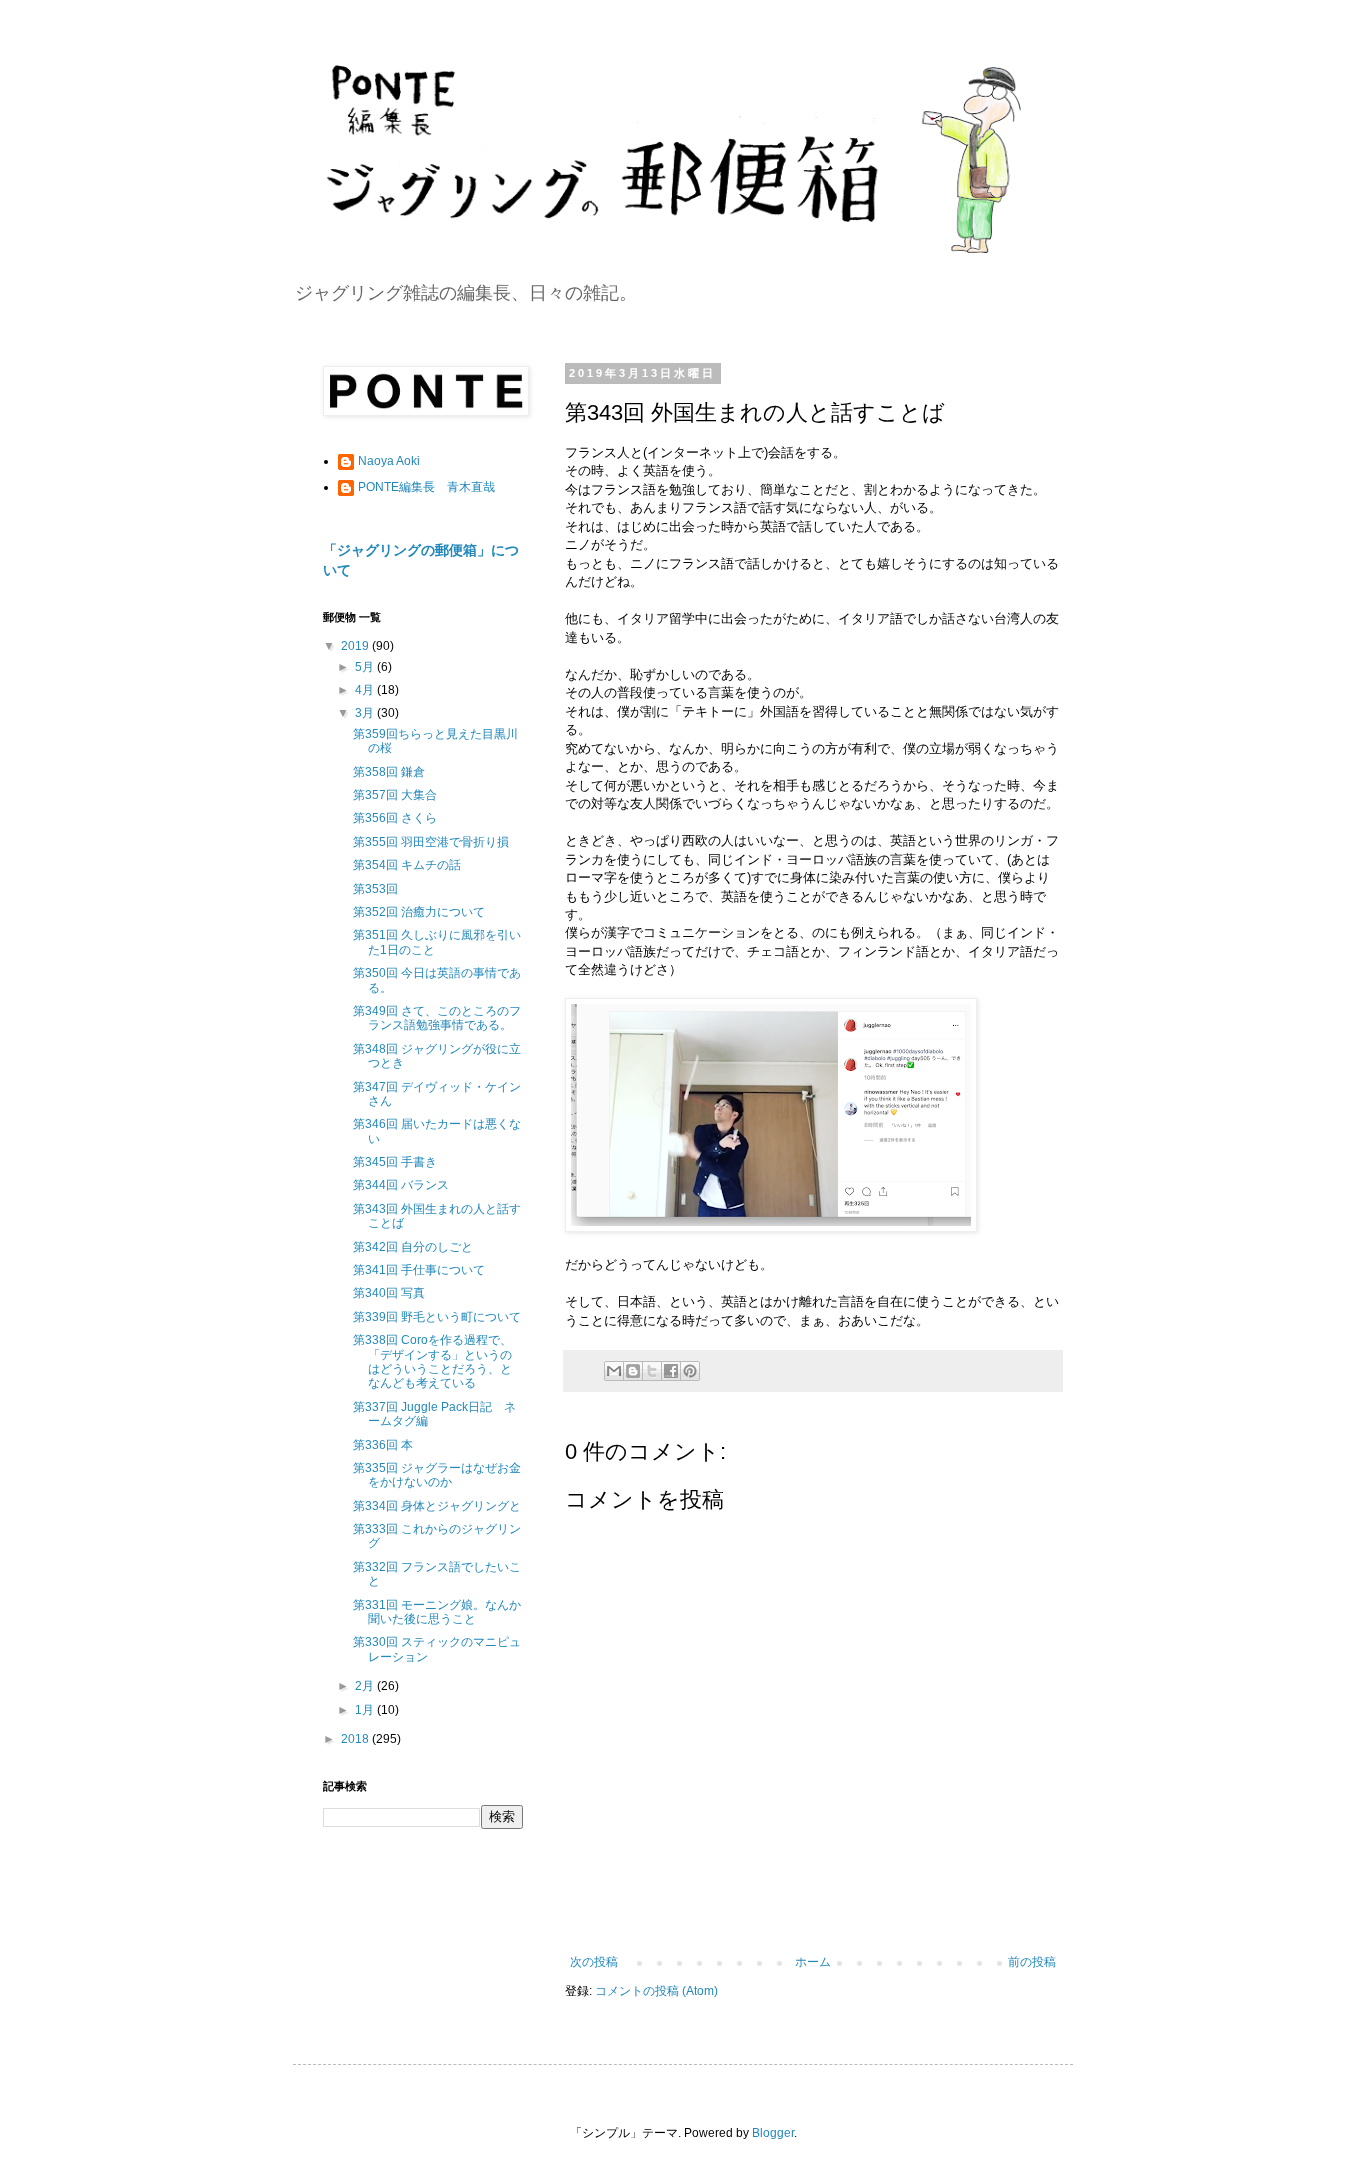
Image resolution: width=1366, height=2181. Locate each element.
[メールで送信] (614, 1371)
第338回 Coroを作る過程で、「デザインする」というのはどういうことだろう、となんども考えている (432, 1361)
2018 (356, 1739)
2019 (356, 646)
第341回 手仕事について (419, 1270)
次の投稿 (594, 1962)
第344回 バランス (401, 1185)
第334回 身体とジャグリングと (437, 1506)
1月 (366, 1710)
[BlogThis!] (633, 1371)
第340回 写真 (389, 1293)
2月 (366, 1686)
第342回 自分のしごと (413, 1247)
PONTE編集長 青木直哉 (426, 487)
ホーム (813, 1962)
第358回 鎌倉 (389, 772)
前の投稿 (1032, 1962)
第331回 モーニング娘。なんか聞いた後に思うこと (437, 1612)
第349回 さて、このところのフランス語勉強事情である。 (437, 1018)
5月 (366, 667)
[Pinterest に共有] (690, 1371)
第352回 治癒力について (419, 912)
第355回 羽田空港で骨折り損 (431, 842)
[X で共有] (652, 1371)
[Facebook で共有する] (671, 1371)
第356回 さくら (395, 818)
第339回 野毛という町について (437, 1317)
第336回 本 (383, 1445)
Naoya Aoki (389, 461)
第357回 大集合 (395, 795)
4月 (366, 690)
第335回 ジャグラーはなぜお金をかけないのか (437, 1475)
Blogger (773, 2133)
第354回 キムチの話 (407, 865)
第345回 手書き (395, 1162)
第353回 (375, 889)
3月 (366, 713)
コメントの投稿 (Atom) (656, 1991)
